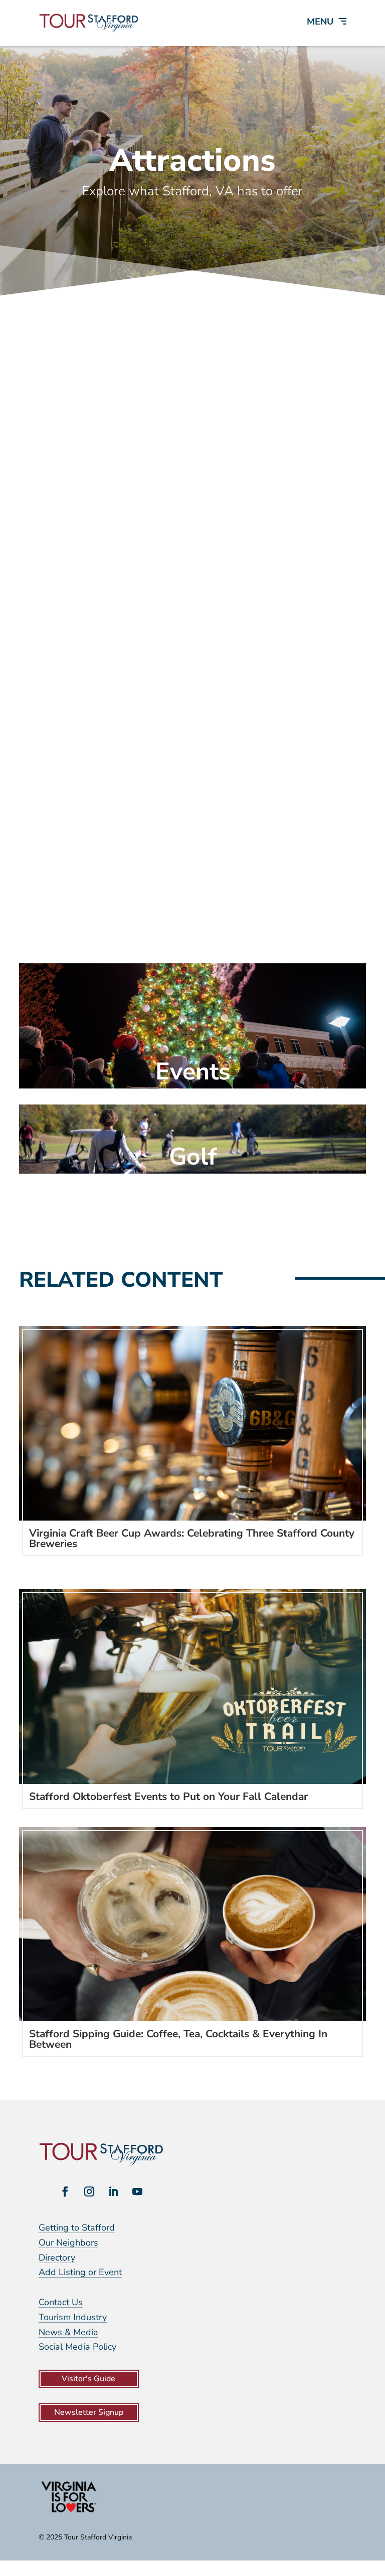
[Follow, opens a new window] (65, 2191)
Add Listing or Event (80, 2272)
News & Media (68, 2332)
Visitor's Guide (88, 2379)
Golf (193, 1157)
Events (193, 1071)
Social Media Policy (77, 2347)
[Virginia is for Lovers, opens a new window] (69, 2512)
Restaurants (193, 505)
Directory (57, 2258)
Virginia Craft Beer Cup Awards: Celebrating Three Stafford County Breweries (192, 1538)
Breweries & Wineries (193, 597)
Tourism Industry (73, 2317)
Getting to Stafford (77, 2228)
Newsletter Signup (89, 2412)
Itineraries (192, 706)
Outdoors (193, 412)
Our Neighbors (68, 2243)
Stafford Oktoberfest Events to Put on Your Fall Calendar (168, 1796)
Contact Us (61, 2302)
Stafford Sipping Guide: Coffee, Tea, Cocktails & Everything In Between (178, 2039)
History (193, 799)
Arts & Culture (193, 915)
